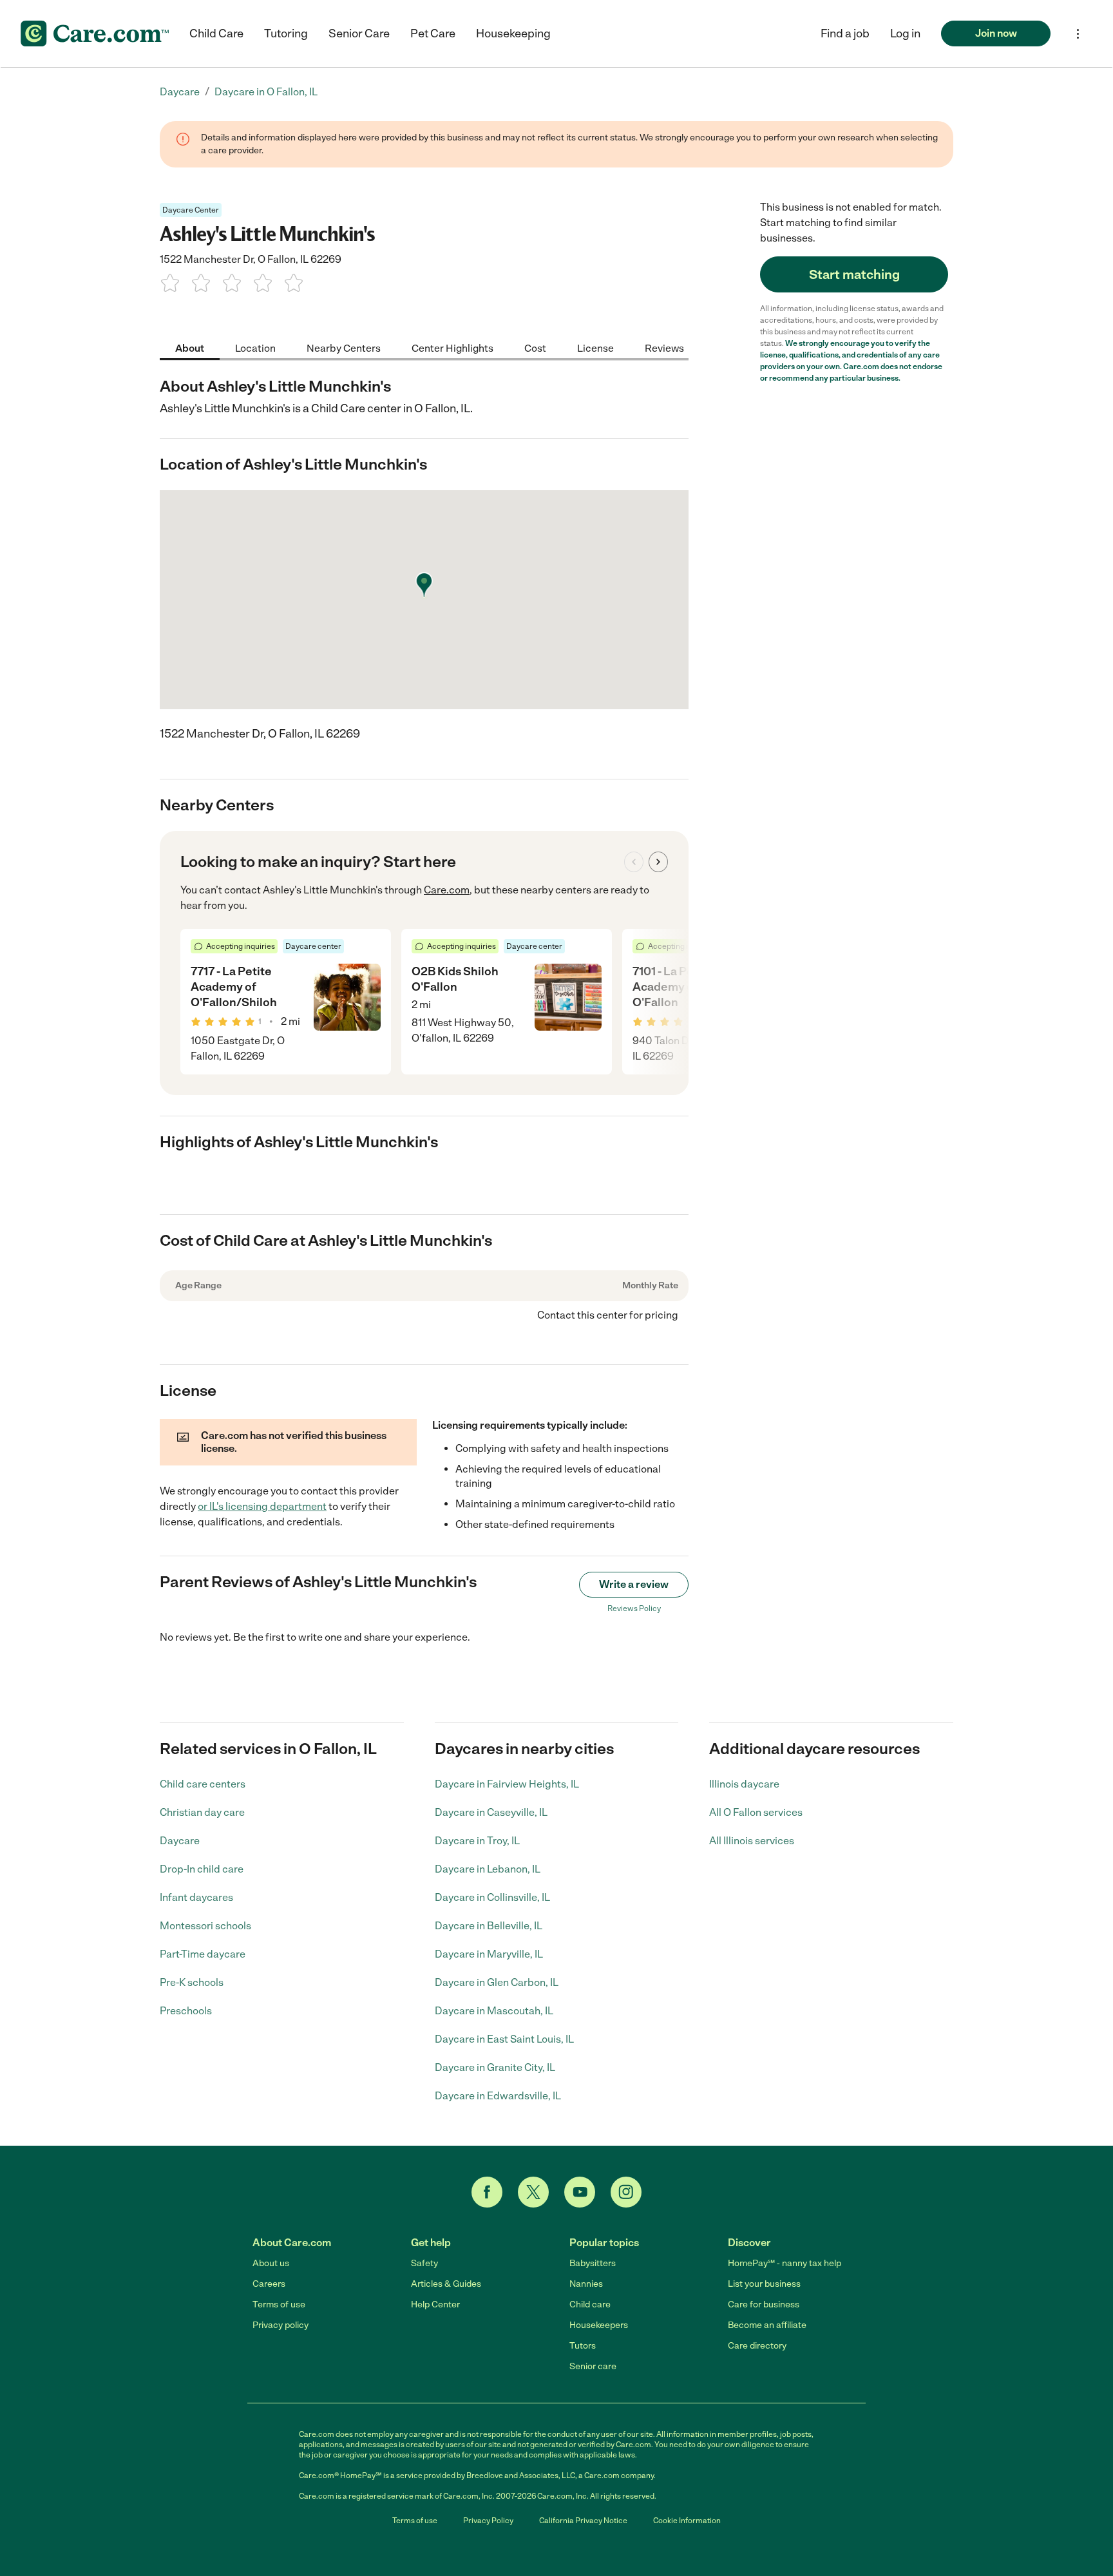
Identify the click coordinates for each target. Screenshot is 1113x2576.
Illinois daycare (744, 1784)
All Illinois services (752, 1841)
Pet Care (433, 33)
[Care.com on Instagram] (626, 2192)
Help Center (435, 2304)
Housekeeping (513, 33)
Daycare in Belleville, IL (489, 1926)
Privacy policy (281, 2325)
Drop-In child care (202, 1869)
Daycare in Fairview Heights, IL (507, 1784)
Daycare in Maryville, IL (489, 1954)
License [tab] (595, 348)
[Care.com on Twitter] (533, 2192)
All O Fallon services (756, 1812)
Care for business (764, 2304)
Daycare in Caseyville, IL (491, 1812)
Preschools (186, 2011)
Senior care (593, 2366)
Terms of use (279, 2304)
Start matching (854, 274)
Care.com (447, 890)
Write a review (634, 1584)
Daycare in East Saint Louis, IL (504, 2039)
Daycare (180, 1841)
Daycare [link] (180, 92)
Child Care (216, 33)
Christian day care (202, 1812)
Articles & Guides (446, 2284)
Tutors (583, 2346)
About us (271, 2263)
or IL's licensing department (262, 1506)
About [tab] (190, 348)
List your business (764, 2284)
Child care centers (203, 1784)
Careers (269, 2284)
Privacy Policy (488, 2521)
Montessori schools (205, 1926)
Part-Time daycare (203, 1954)
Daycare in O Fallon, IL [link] (266, 92)
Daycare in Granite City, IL (495, 2067)
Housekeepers (599, 2325)
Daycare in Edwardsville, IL (498, 2096)
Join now (996, 33)
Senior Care (359, 33)
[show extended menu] (1078, 34)
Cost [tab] (535, 348)
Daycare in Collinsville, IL (492, 1897)
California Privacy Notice (583, 2521)
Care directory (757, 2346)
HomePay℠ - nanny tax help (785, 2263)
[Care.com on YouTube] (580, 2192)
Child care (590, 2304)
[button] (905, 33)
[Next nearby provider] (658, 862)
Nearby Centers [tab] (344, 348)
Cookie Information (687, 2521)
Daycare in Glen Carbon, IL (497, 1982)
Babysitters (593, 2263)
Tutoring (286, 33)
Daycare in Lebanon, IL (488, 1869)
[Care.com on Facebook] (487, 2192)
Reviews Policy (634, 1608)
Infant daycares (196, 1897)
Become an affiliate (767, 2325)
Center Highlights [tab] (452, 348)
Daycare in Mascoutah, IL (494, 2011)
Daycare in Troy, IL (477, 1841)
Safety (424, 2263)
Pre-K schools (192, 1982)
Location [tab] (255, 348)
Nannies (586, 2284)
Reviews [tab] (664, 348)
